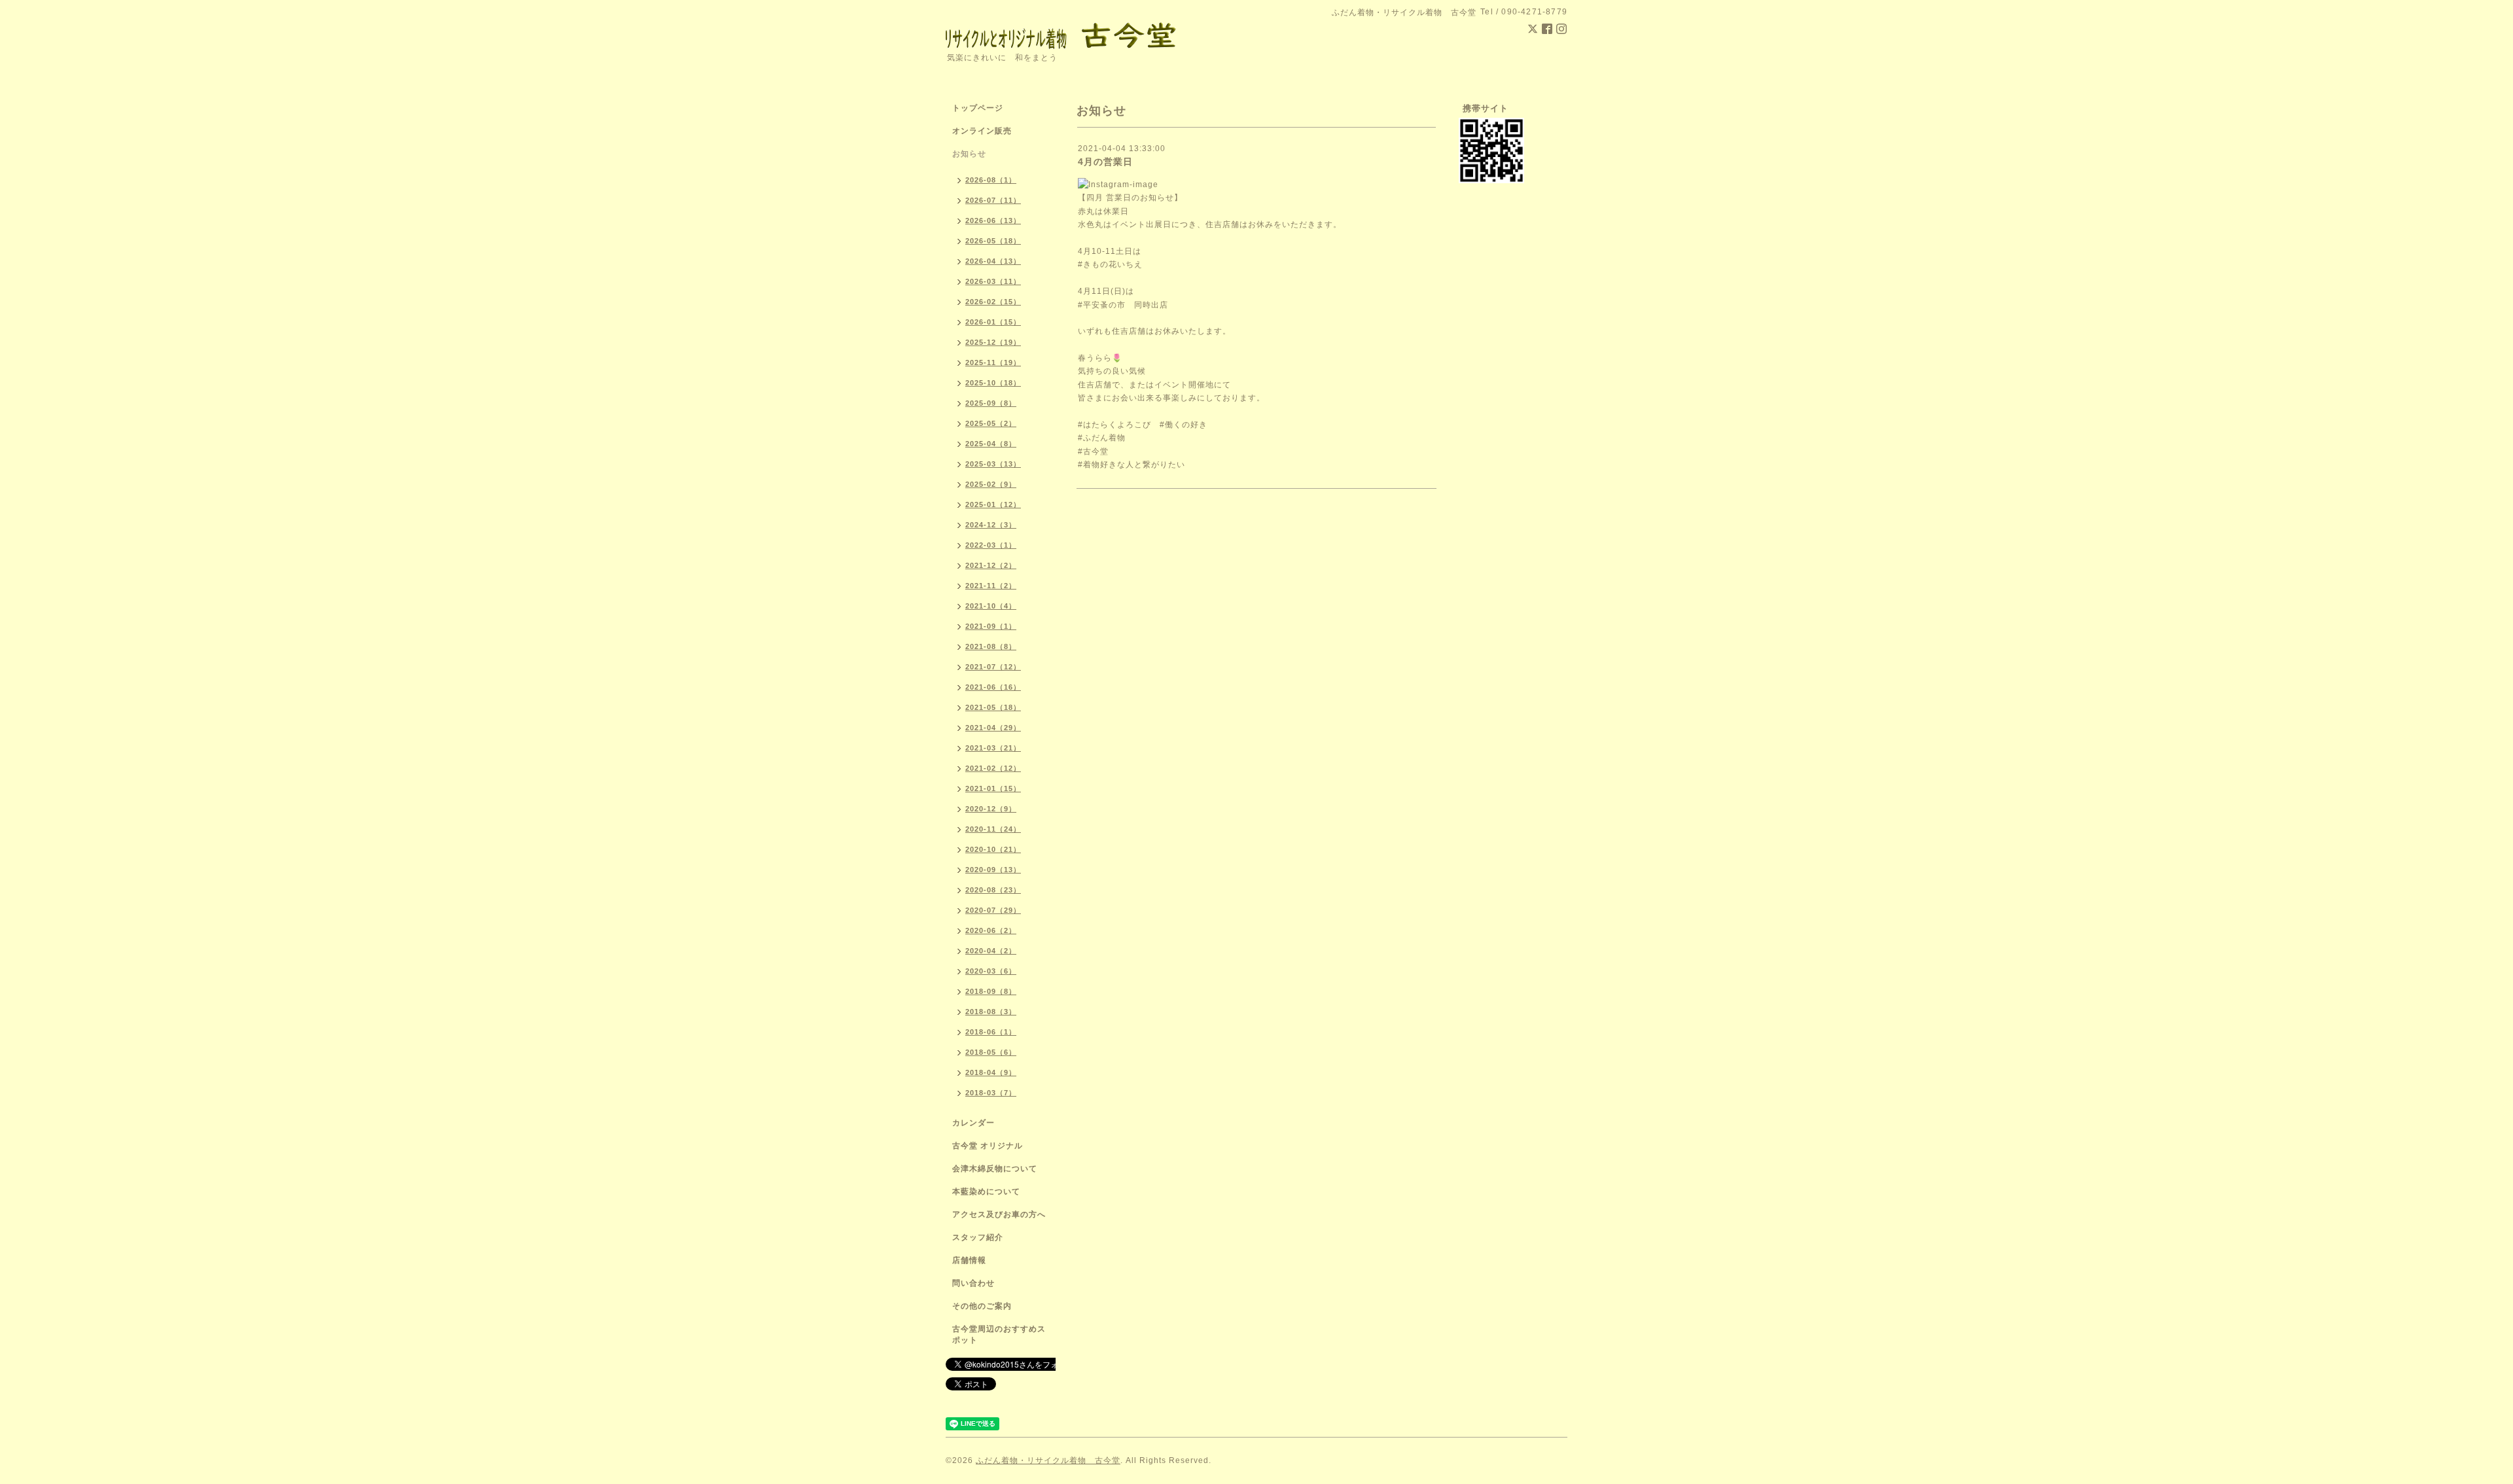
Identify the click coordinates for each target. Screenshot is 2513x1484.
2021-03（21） (993, 748)
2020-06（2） (991, 930)
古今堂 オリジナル (988, 1146)
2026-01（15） (993, 322)
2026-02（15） (993, 302)
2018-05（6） (991, 1052)
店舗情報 (969, 1260)
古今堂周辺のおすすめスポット (999, 1334)
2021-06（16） (993, 687)
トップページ (978, 108)
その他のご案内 (982, 1306)
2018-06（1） (991, 1032)
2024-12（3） (991, 525)
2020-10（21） (993, 849)
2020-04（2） (991, 951)
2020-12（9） (991, 809)
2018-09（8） (991, 991)
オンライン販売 (982, 131)
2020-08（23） (993, 890)
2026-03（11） (993, 281)
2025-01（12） (993, 504)
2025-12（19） (993, 342)
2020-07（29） (993, 910)
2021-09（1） (991, 626)
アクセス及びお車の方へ (999, 1214)
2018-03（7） (991, 1093)
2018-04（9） (991, 1072)
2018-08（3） (991, 1012)
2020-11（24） (993, 829)
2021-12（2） (991, 565)
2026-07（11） (993, 200)
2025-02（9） (991, 484)
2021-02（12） (993, 768)
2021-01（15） (993, 788)
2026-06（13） (993, 221)
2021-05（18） (993, 707)
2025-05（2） (991, 423)
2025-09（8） (991, 403)
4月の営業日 (1105, 162)
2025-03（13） (993, 464)
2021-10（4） (991, 606)
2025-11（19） (993, 362)
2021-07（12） (993, 667)
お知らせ (969, 154)
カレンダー (973, 1123)
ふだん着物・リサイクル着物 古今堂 (1048, 1460)
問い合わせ (973, 1283)
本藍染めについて (986, 1192)
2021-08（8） (991, 646)
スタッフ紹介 (978, 1237)
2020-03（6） (991, 971)
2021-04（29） (993, 728)
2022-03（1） (991, 545)
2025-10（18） (993, 383)
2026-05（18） (993, 241)
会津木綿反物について (995, 1169)
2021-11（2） (991, 586)
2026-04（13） (993, 261)
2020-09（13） (993, 870)
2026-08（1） (991, 180)
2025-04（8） (991, 444)
